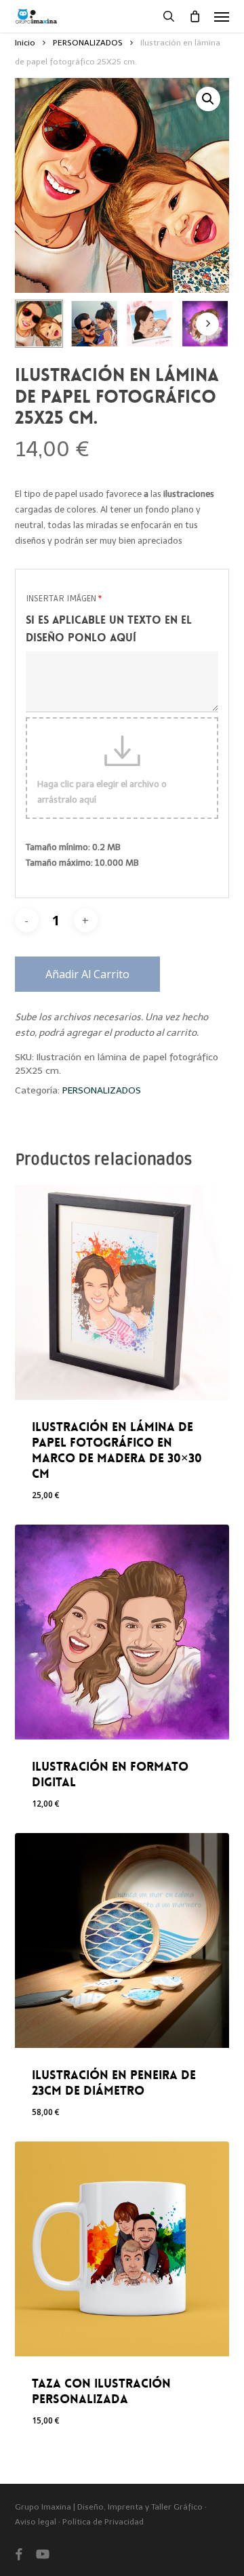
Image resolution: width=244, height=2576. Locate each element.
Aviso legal (37, 2522)
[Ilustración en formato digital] (122, 1632)
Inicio (25, 43)
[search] (169, 16)
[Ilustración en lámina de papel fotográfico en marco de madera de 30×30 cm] (122, 1292)
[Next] (207, 324)
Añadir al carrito (87, 974)
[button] (222, 16)
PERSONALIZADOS (88, 43)
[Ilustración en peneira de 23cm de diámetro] (122, 1940)
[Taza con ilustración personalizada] (122, 2249)
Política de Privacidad (103, 2522)
